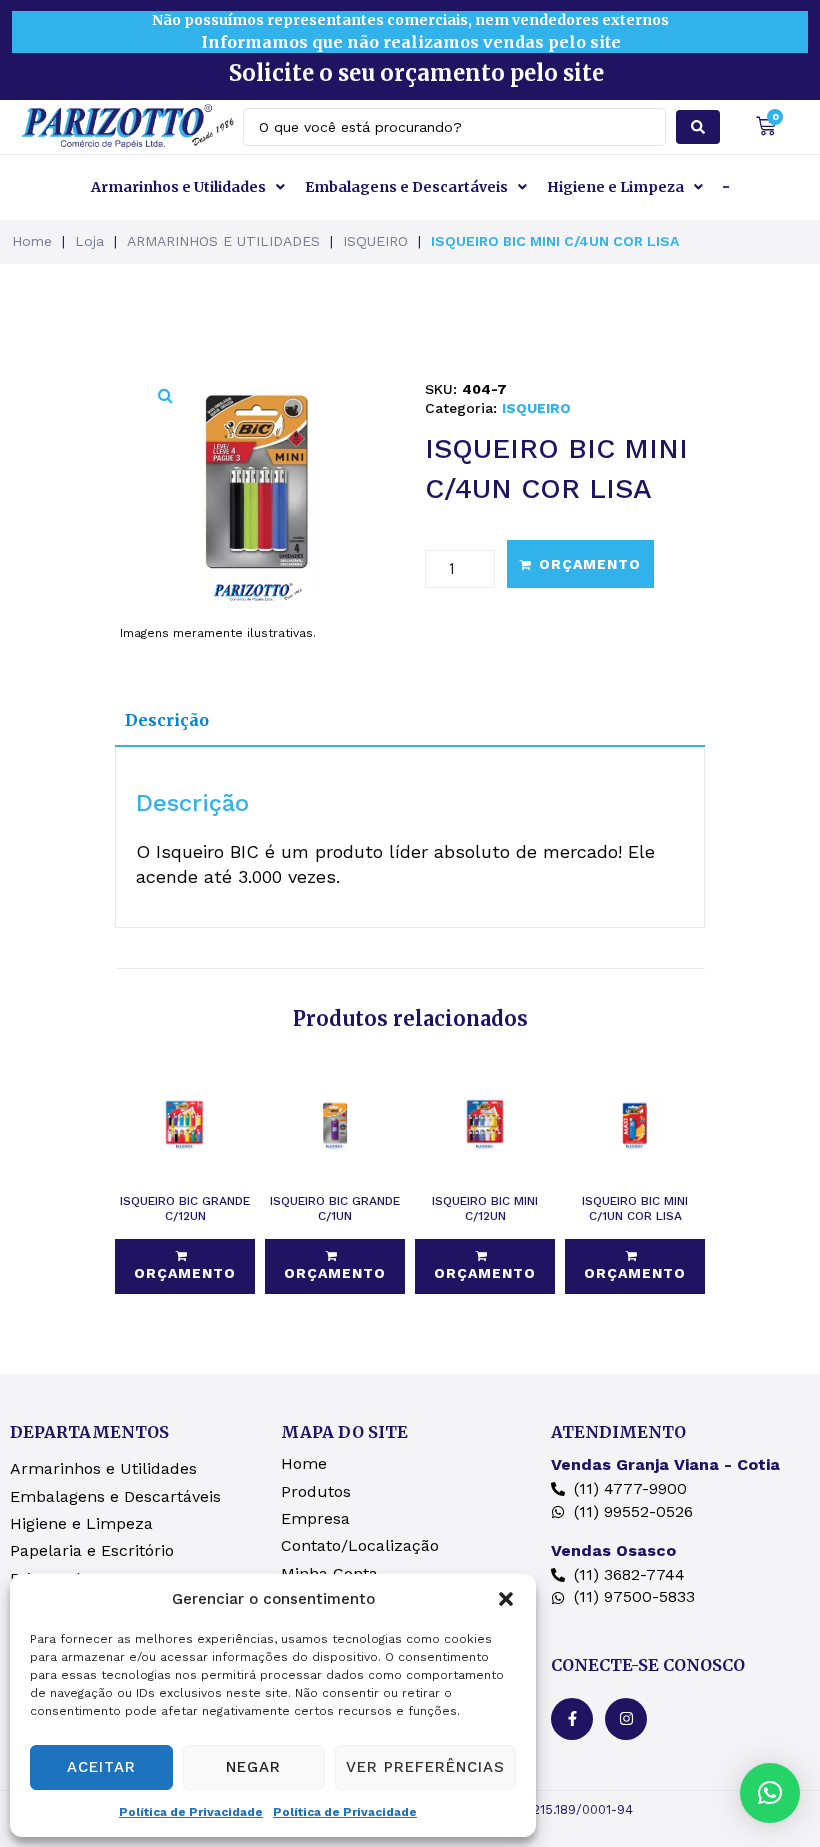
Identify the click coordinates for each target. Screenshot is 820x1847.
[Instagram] (626, 1719)
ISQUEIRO (375, 241)
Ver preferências (425, 1767)
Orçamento (590, 564)
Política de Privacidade (191, 1812)
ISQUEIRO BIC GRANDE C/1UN (335, 1208)
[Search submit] (698, 127)
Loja (89, 241)
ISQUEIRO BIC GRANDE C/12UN (185, 1208)
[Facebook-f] (572, 1719)
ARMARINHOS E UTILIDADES (223, 241)
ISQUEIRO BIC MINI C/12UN (485, 1208)
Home (32, 241)
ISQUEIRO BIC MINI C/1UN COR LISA (635, 1208)
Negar (253, 1767)
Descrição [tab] (167, 720)
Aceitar (101, 1767)
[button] (506, 1599)
